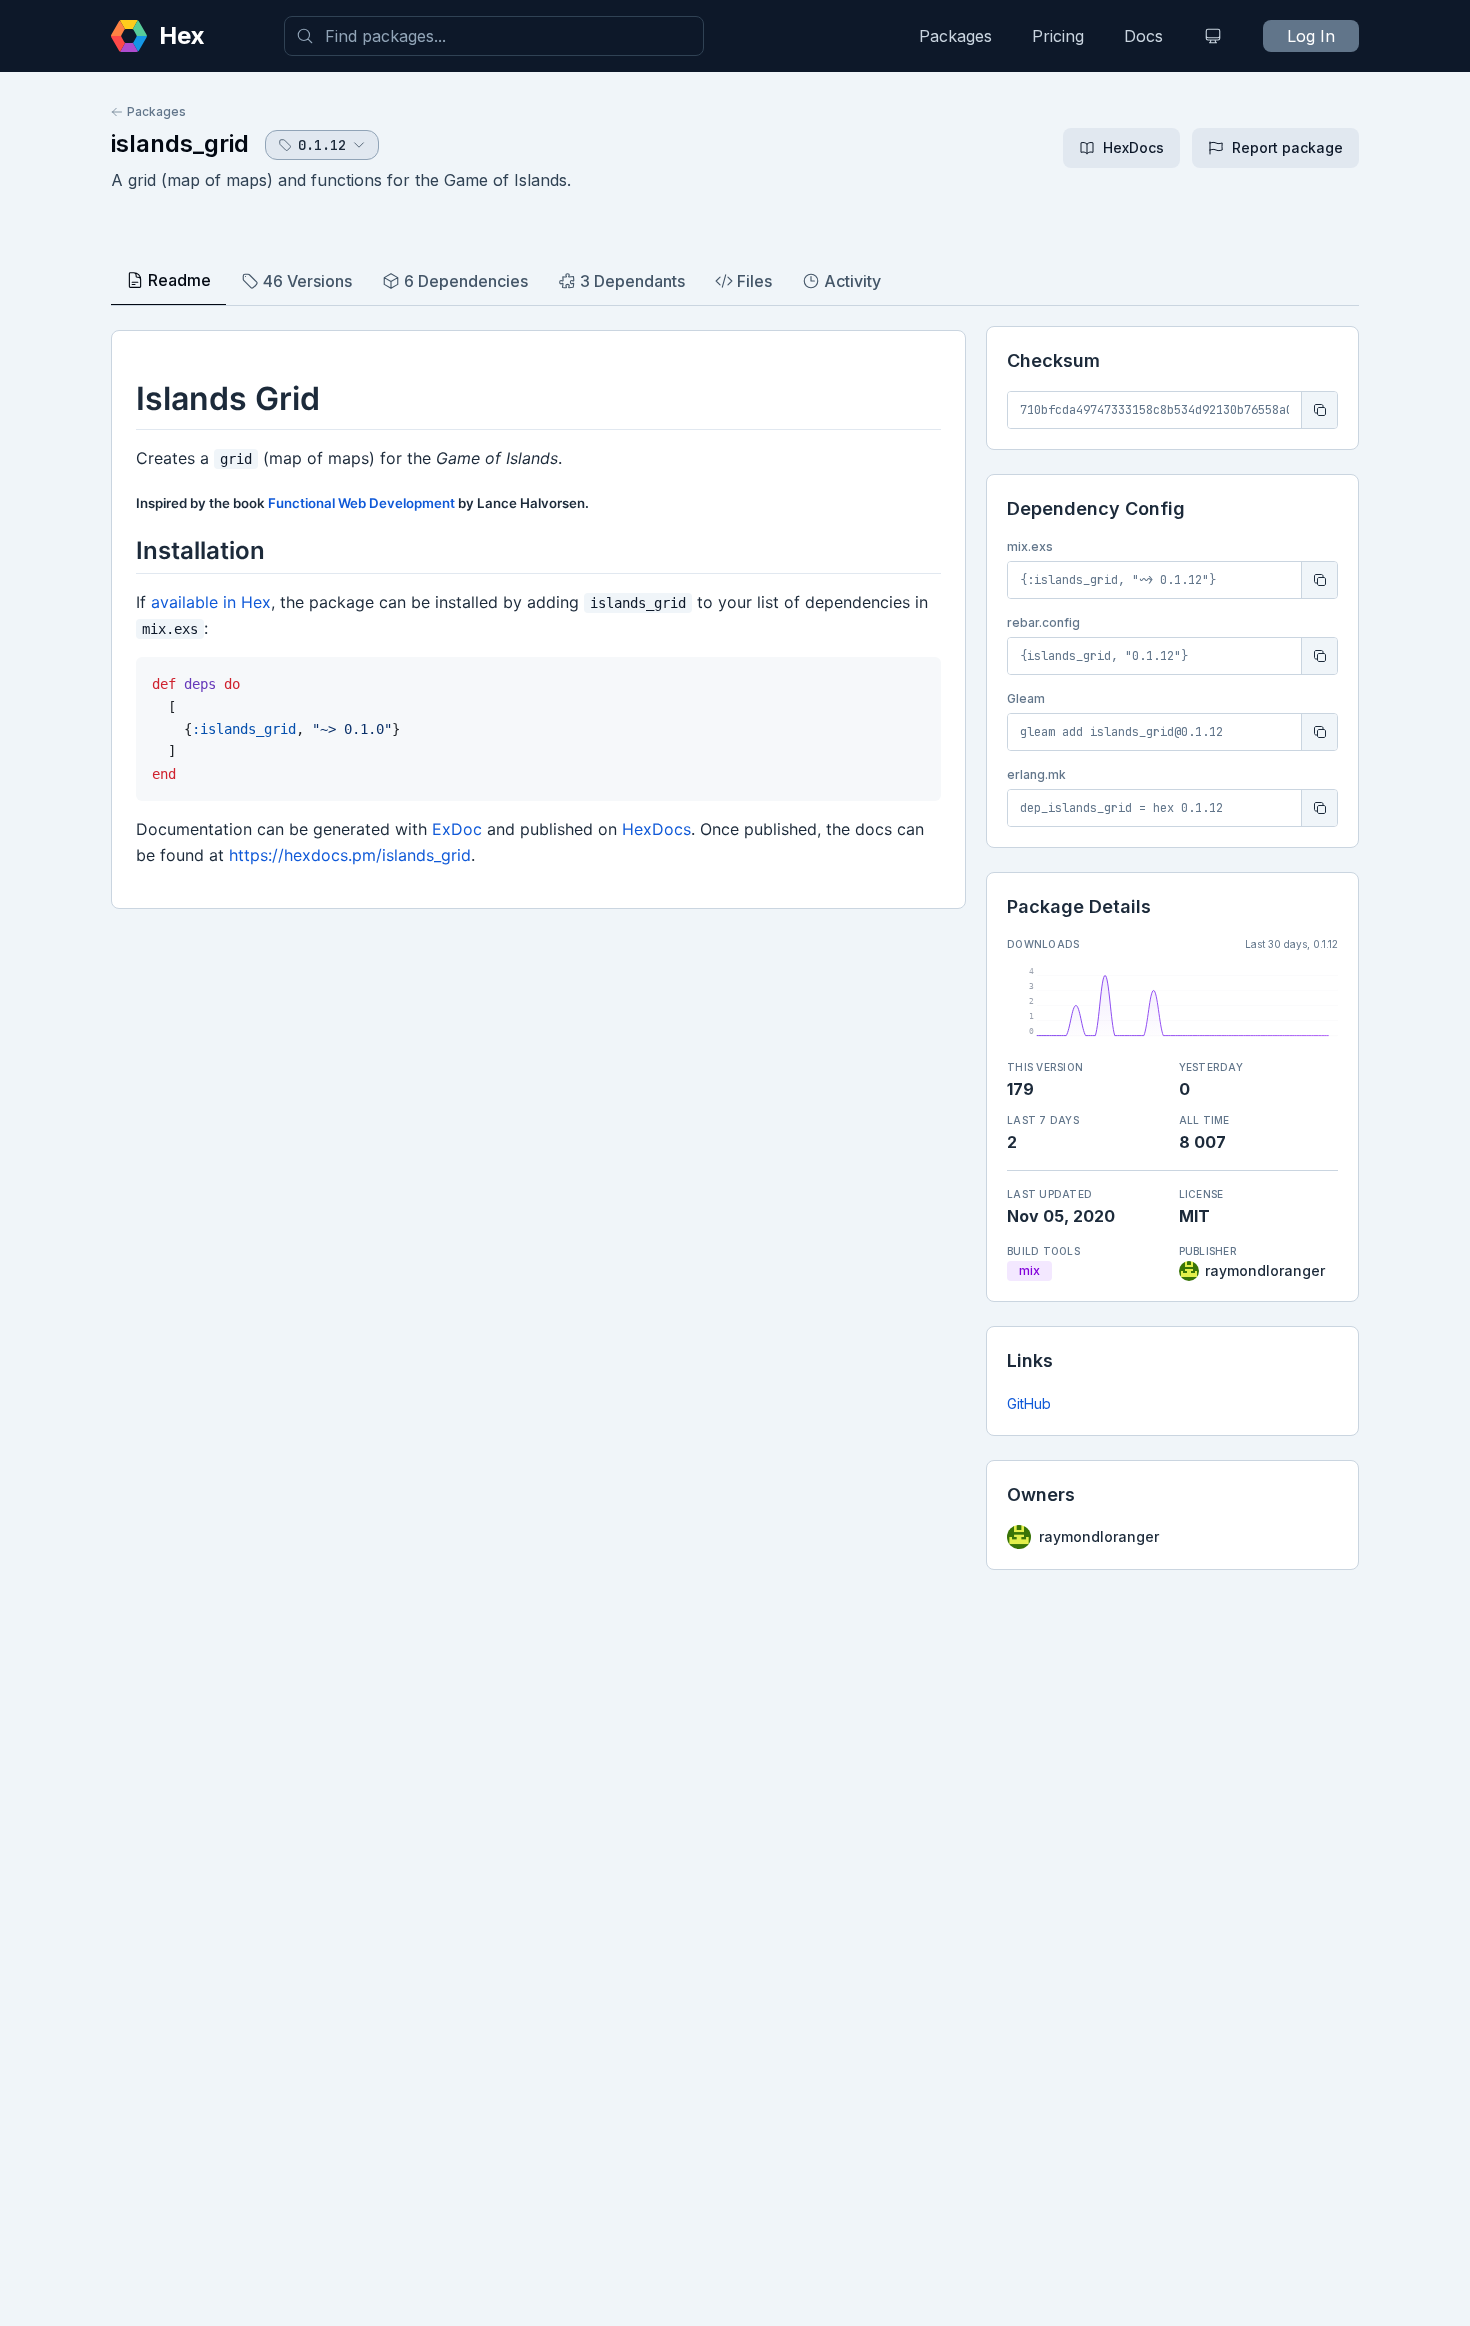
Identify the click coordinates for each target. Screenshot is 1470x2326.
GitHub (1029, 1403)
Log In (1311, 36)
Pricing (1058, 36)
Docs (1143, 36)
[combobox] (494, 36)
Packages (955, 36)
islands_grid (180, 143)
